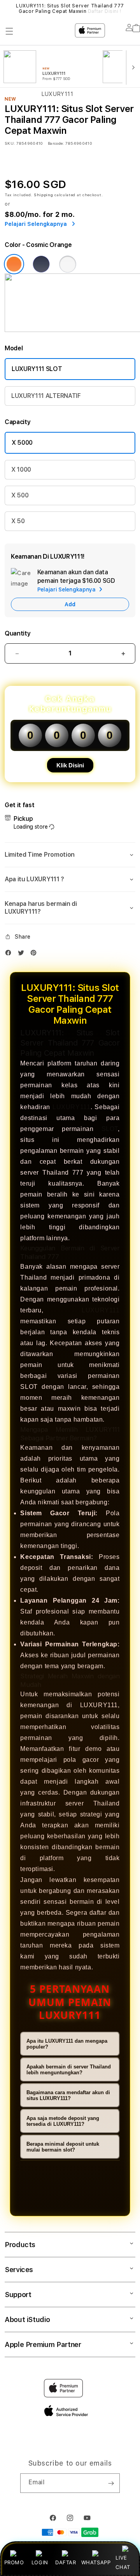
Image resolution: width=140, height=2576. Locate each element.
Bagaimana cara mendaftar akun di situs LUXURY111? (68, 2095)
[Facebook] (10, 954)
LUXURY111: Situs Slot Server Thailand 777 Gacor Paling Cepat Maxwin (70, 9)
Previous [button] (7, 9)
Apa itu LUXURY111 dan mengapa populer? (67, 2044)
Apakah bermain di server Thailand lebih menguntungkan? (69, 2070)
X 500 (20, 495)
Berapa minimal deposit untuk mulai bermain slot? (63, 2147)
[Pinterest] (35, 954)
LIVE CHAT (123, 2562)
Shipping (44, 195)
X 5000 (22, 443)
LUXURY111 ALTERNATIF (46, 396)
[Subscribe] (111, 2483)
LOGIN (40, 2562)
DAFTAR (66, 2562)
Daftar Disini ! (105, 11)
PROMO (14, 2562)
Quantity (17, 633)
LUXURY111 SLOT (37, 369)
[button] (70, 855)
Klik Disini (70, 765)
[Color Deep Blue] (41, 264)
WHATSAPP (96, 2562)
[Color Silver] (68, 264)
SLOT (110, 1129)
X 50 (18, 521)
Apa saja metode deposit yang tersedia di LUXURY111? (63, 2121)
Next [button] (133, 9)
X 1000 (21, 470)
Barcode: (56, 143)
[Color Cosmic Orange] (14, 264)
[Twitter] (23, 954)
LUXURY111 (71, 1107)
